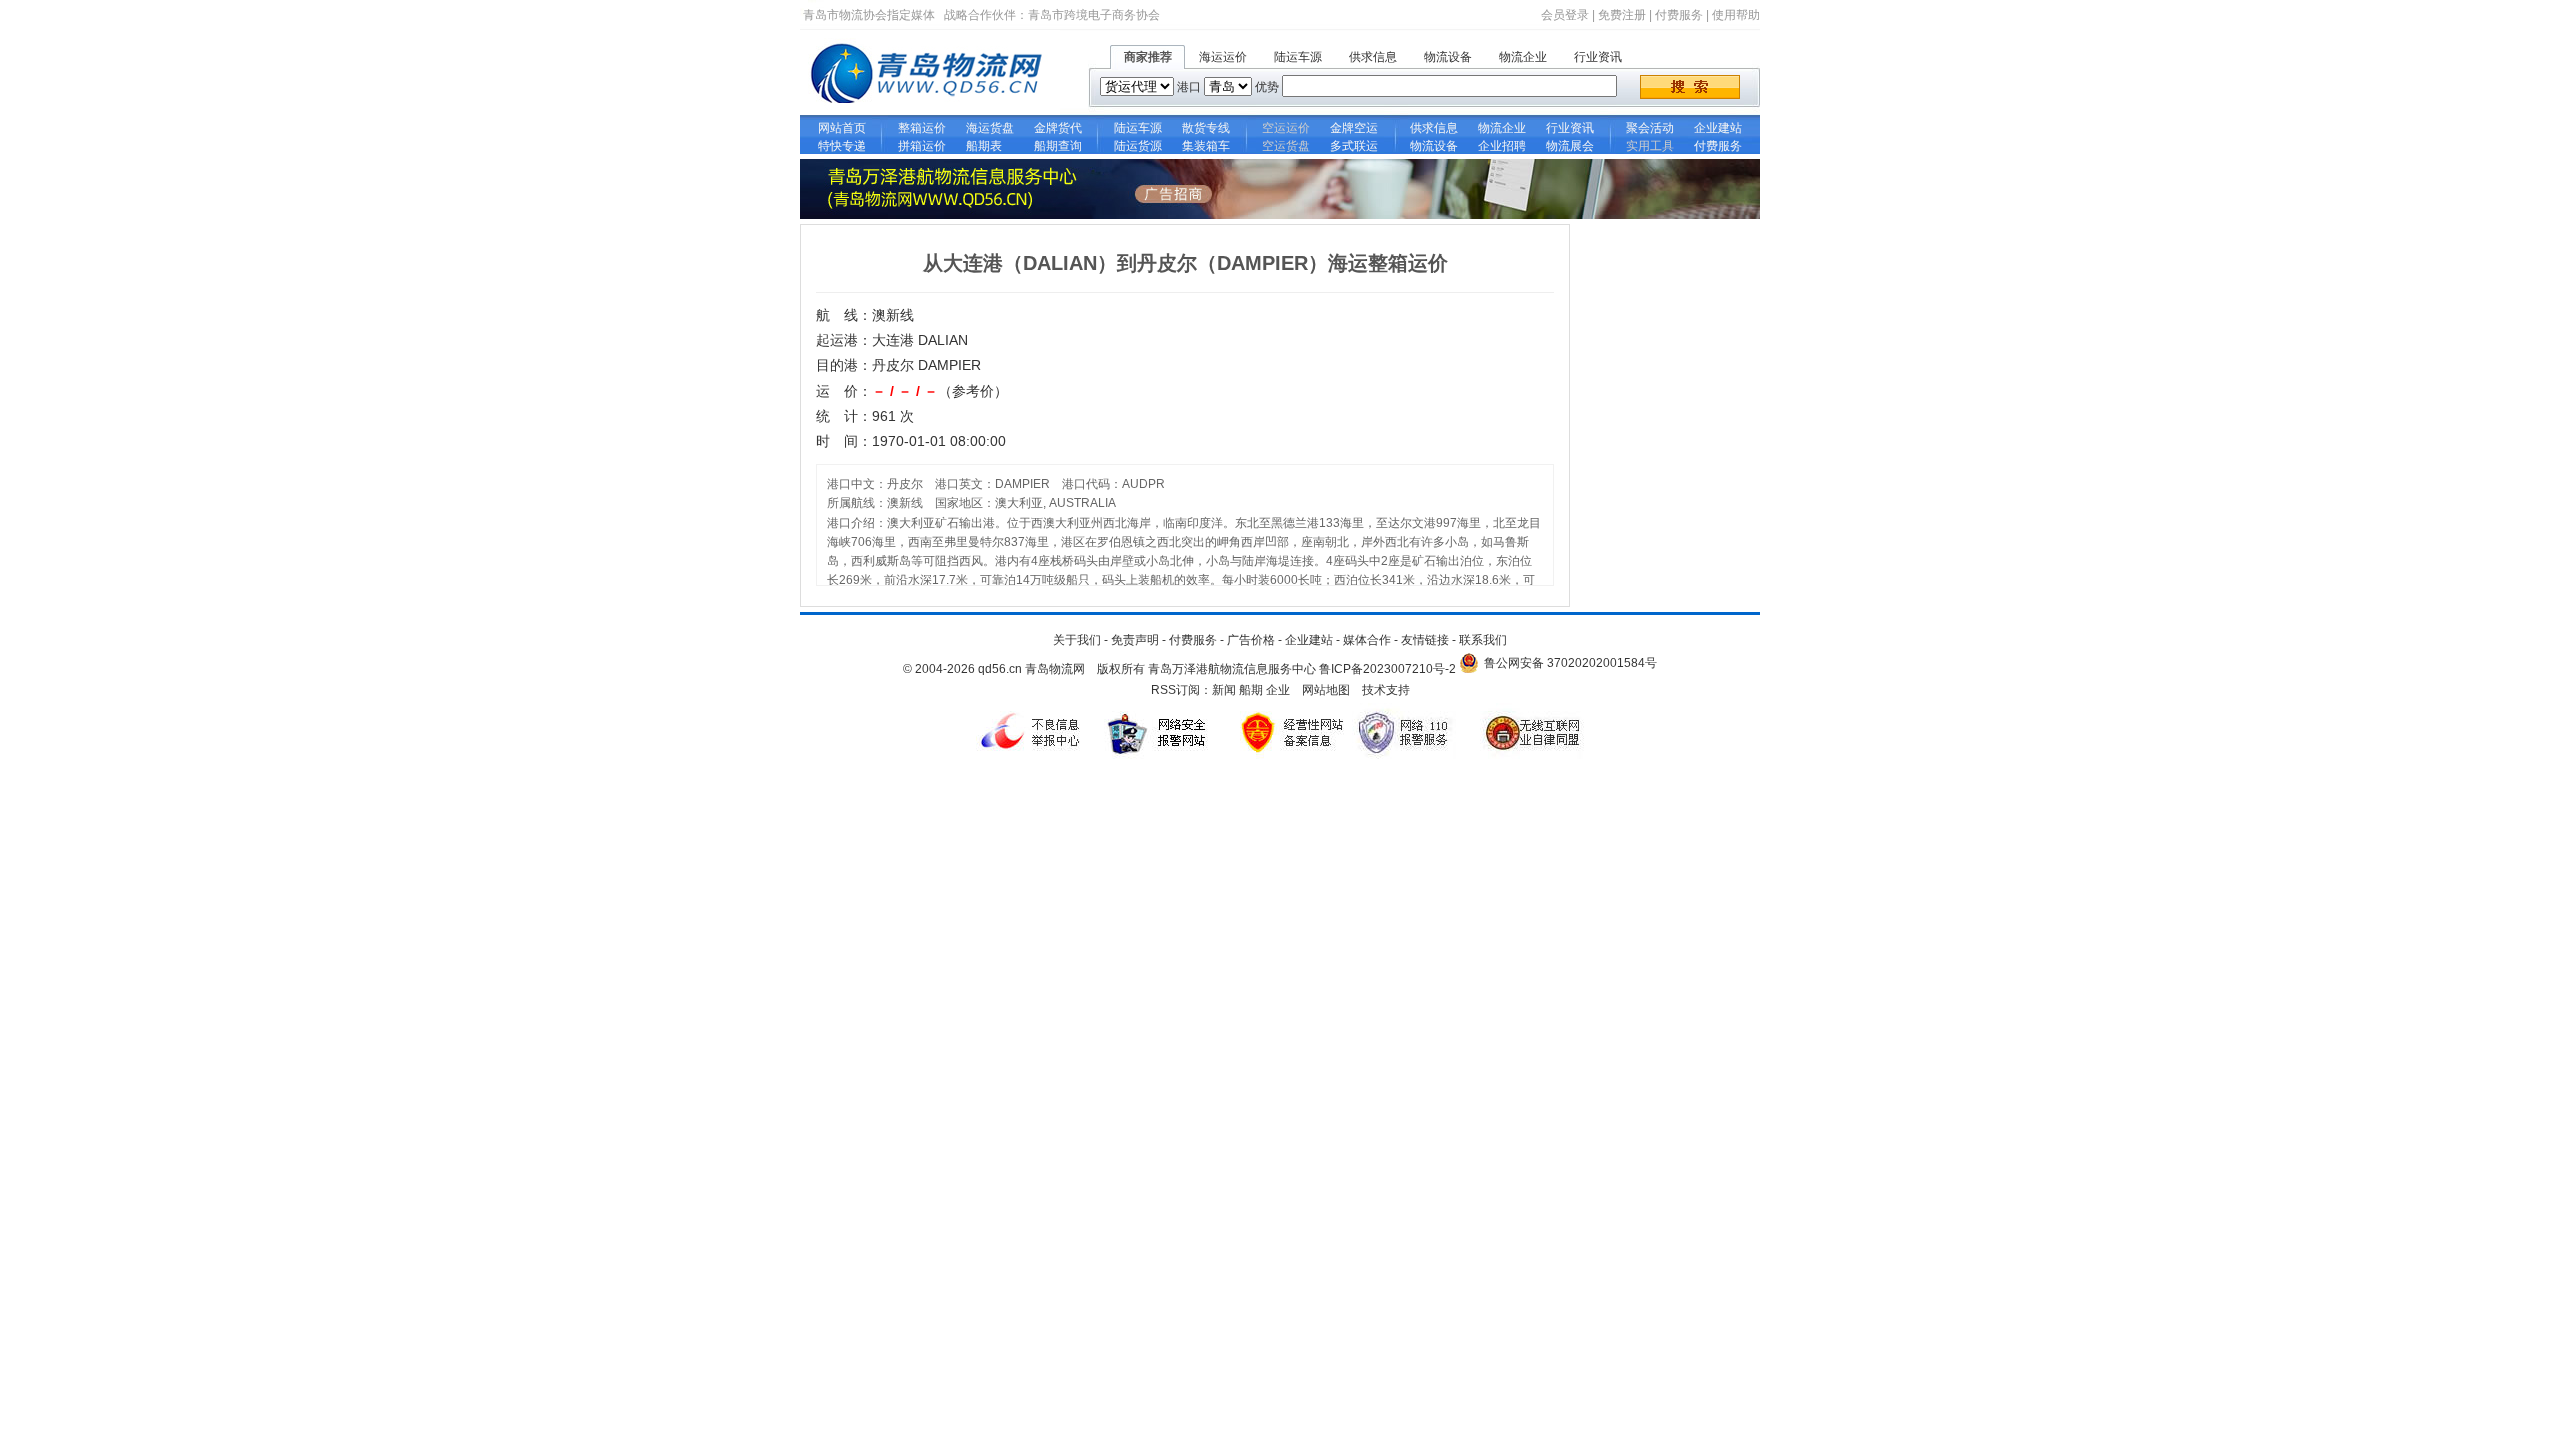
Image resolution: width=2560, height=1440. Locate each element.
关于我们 (1077, 640)
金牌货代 (1058, 128)
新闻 (1224, 690)
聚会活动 (1650, 128)
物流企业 (1523, 57)
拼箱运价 (922, 146)
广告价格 (1251, 640)
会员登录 (1565, 15)
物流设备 (1448, 57)
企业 (1278, 690)
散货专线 (1206, 128)
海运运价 (1223, 57)
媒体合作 (1367, 640)
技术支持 (1386, 690)
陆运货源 (1138, 146)
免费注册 (1622, 15)
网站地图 (1326, 690)
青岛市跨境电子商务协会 (1094, 15)
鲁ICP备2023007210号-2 (1387, 669)
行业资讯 (1598, 57)
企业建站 (1718, 128)
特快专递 (842, 146)
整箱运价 (922, 128)
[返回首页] (930, 111)
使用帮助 (1736, 15)
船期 (1251, 690)
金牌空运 (1354, 128)
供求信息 (1373, 57)
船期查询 (1058, 146)
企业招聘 (1502, 146)
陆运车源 (1298, 57)
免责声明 (1135, 640)
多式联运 (1354, 146)
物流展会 (1570, 146)
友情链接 (1425, 640)
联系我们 (1483, 640)
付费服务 (1679, 15)
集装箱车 (1206, 146)
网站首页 (842, 128)
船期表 (990, 146)
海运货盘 (990, 128)
